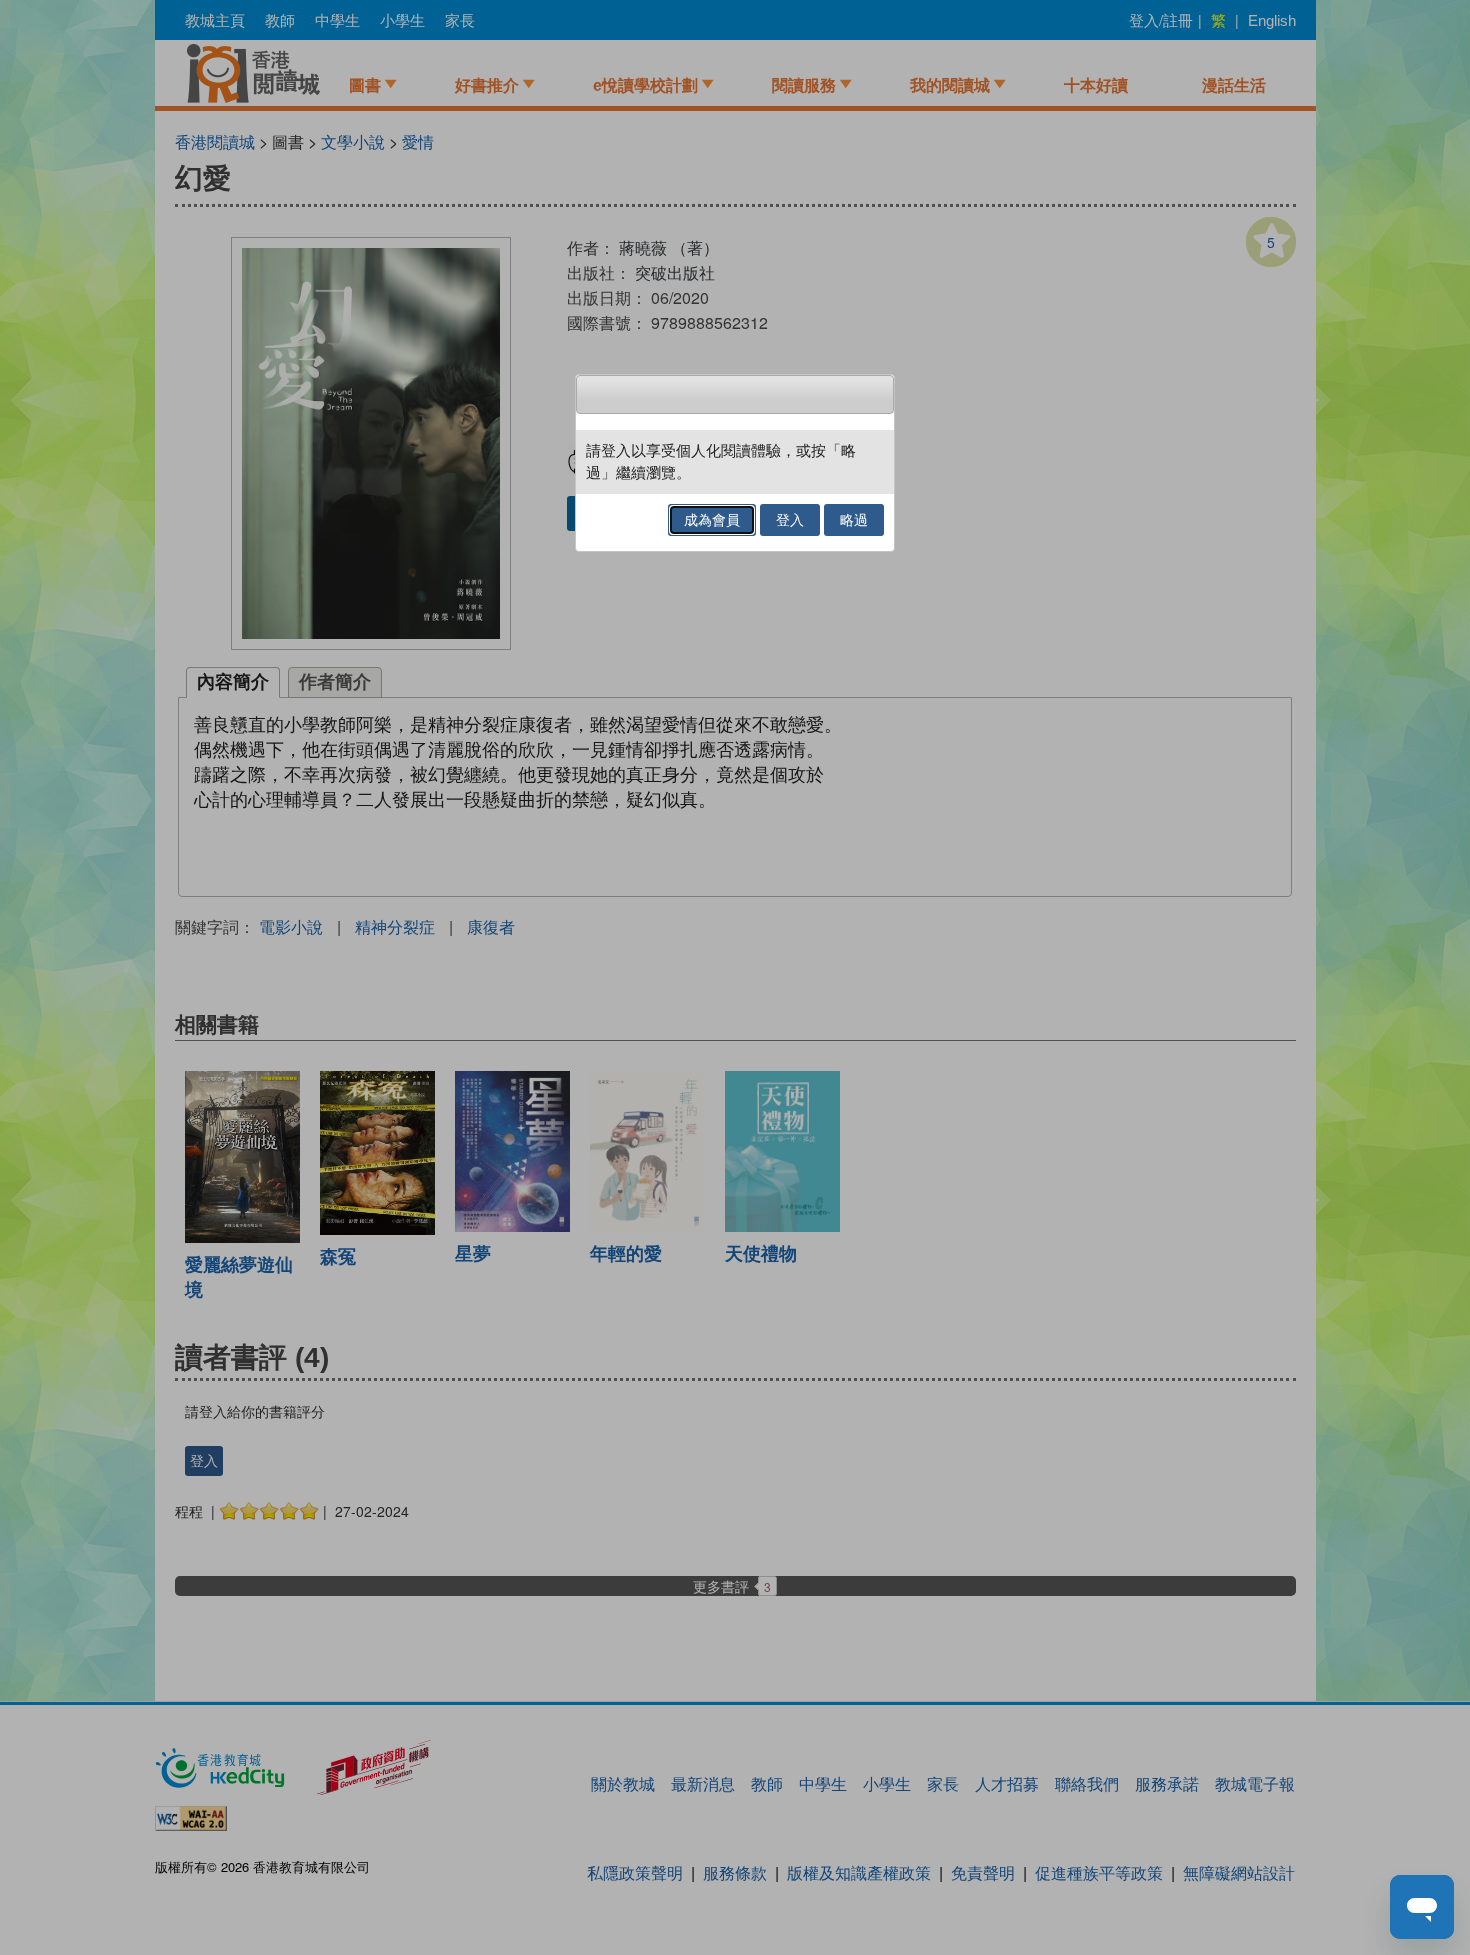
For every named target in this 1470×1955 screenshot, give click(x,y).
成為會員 (712, 520)
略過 (854, 520)
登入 (790, 520)
